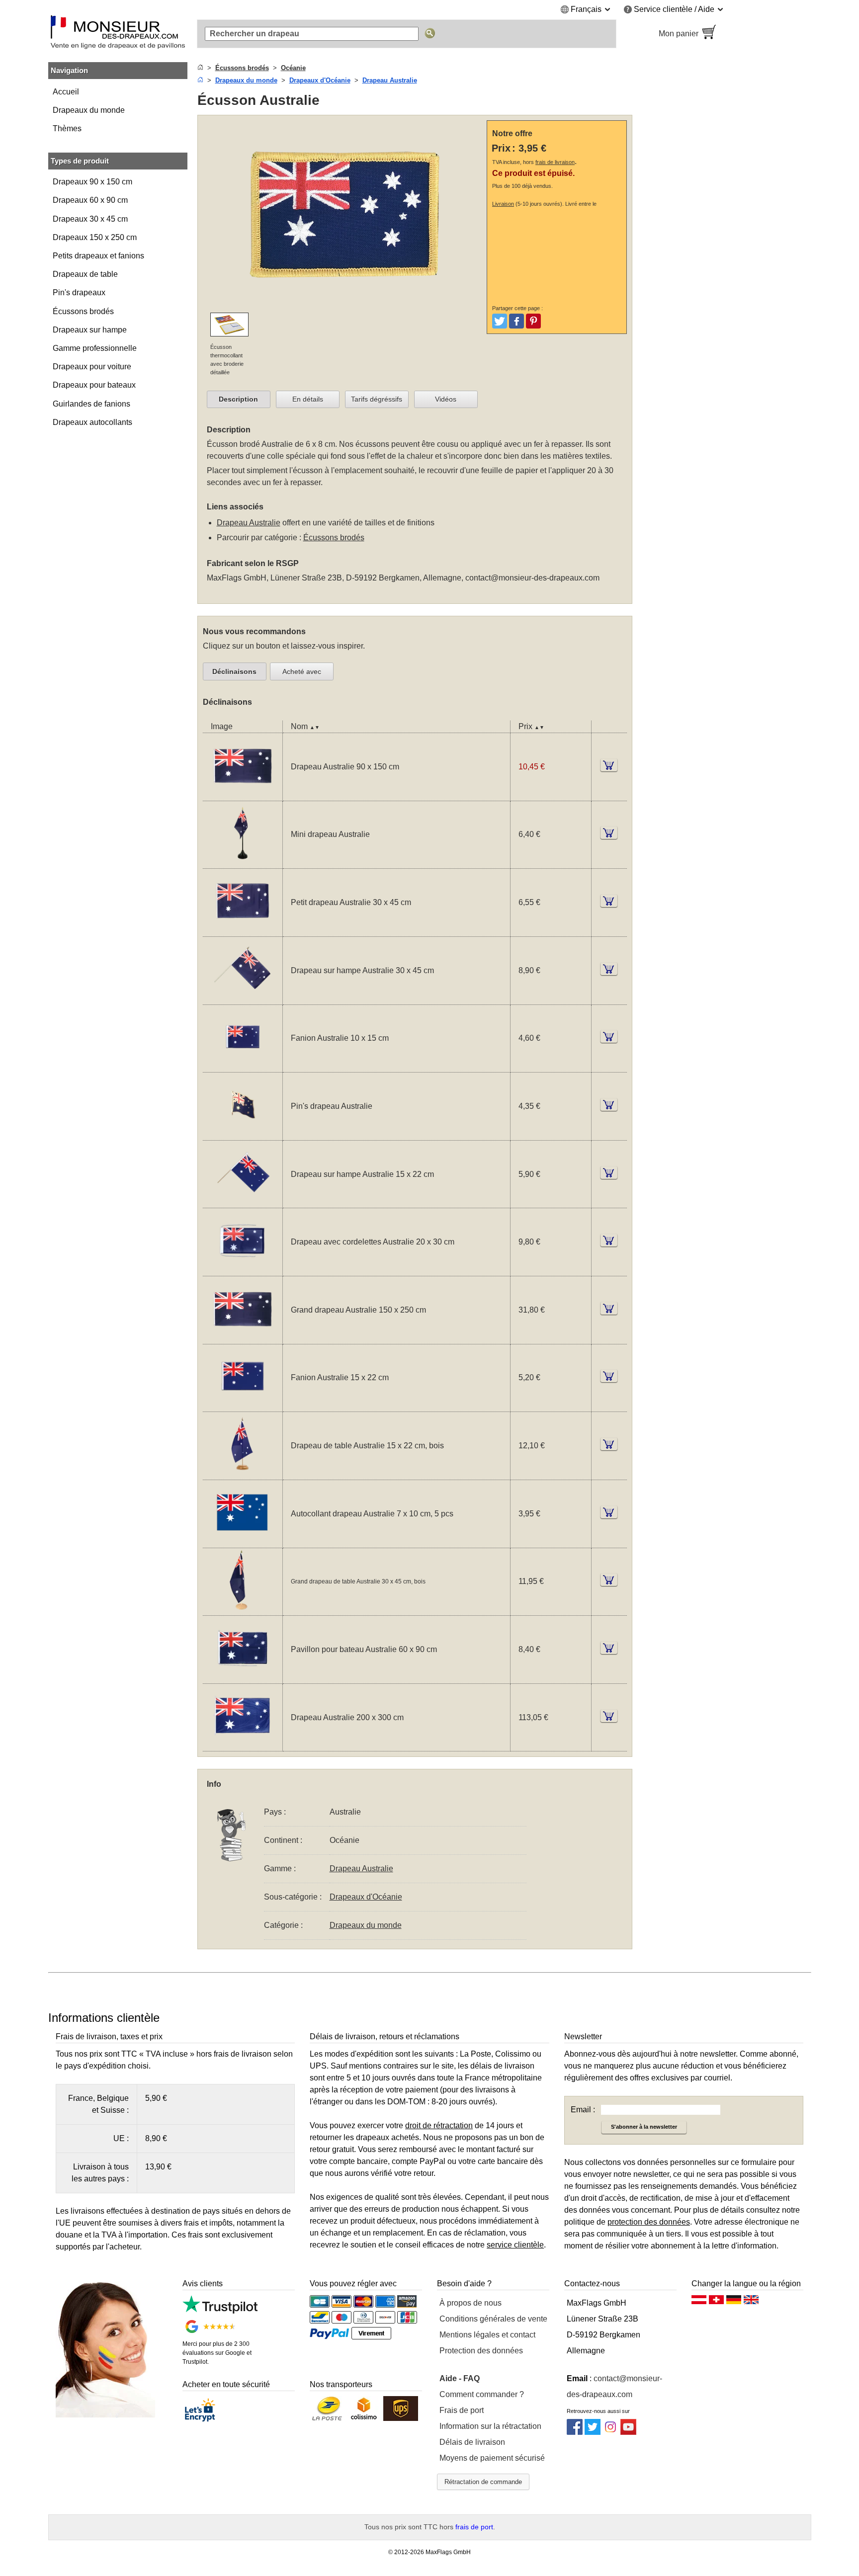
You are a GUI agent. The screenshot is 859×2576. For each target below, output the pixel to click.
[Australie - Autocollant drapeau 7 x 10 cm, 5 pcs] (243, 1541)
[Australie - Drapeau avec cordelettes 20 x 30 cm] (243, 1270)
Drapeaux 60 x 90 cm (90, 200)
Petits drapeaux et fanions (98, 256)
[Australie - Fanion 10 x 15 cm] (243, 1066)
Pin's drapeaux (79, 292)
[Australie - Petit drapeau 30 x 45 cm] (243, 930)
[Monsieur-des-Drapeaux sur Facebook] (575, 2432)
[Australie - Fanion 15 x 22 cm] (243, 1405)
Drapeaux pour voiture (92, 367)
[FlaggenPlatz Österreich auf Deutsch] (699, 2302)
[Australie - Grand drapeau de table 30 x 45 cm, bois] (243, 1609)
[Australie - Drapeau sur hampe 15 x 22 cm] (243, 1202)
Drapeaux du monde (89, 110)
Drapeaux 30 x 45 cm (90, 219)
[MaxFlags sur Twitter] (593, 2432)
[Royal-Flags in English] (751, 2302)
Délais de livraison (472, 2442)
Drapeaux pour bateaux (94, 385)
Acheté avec (302, 671)
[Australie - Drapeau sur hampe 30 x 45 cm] (243, 998)
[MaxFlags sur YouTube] (628, 2432)
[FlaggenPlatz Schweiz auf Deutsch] (716, 2302)
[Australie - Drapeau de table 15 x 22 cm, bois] (243, 1473)
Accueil (66, 92)
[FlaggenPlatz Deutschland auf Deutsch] (734, 2302)
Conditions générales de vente (493, 2319)
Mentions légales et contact (487, 2335)
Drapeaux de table (85, 274)
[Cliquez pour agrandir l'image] (345, 306)
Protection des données (481, 2351)
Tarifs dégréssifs (377, 399)
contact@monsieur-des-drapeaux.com (532, 578)
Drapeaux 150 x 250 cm (95, 237)
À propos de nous (471, 2303)
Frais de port (462, 2410)
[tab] (239, 400)
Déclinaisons (234, 671)
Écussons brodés (83, 311)
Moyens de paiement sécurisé (492, 2458)
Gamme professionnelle (95, 348)
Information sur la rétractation (490, 2426)
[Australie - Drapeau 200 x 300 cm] (243, 1745)
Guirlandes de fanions (91, 404)
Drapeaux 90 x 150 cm (92, 182)
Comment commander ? (482, 2394)
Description (238, 399)
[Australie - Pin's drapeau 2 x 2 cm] (243, 1134)
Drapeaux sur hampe (90, 330)
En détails (308, 399)
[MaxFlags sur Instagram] (610, 2432)
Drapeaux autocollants (92, 422)
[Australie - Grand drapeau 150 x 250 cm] (243, 1338)
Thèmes (67, 128)
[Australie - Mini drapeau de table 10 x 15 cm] (243, 862)
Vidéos (446, 399)
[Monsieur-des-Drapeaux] (118, 34)
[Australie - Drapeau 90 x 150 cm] (243, 794)
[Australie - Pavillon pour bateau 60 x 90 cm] (243, 1677)
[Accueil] (200, 68)
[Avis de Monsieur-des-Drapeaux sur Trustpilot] (220, 2311)
